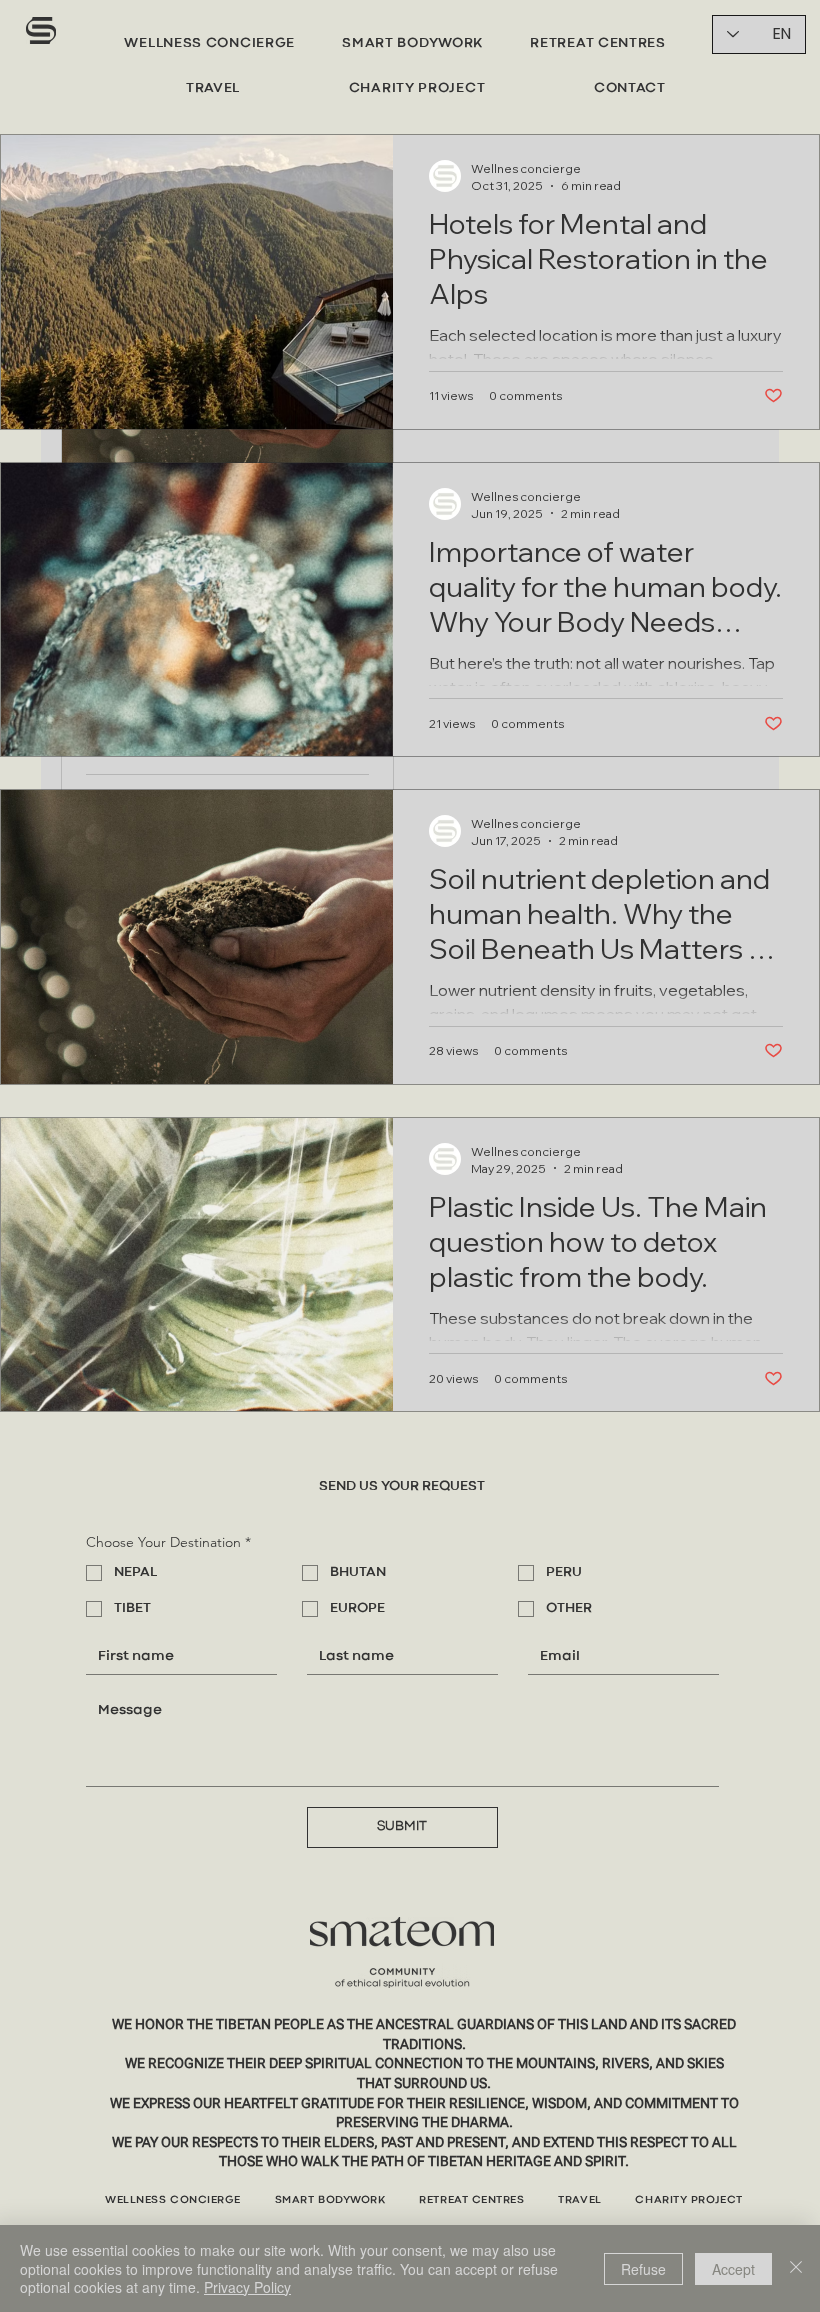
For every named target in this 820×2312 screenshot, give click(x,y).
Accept (733, 2269)
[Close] (796, 2268)
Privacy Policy (247, 2287)
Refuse (643, 2269)
